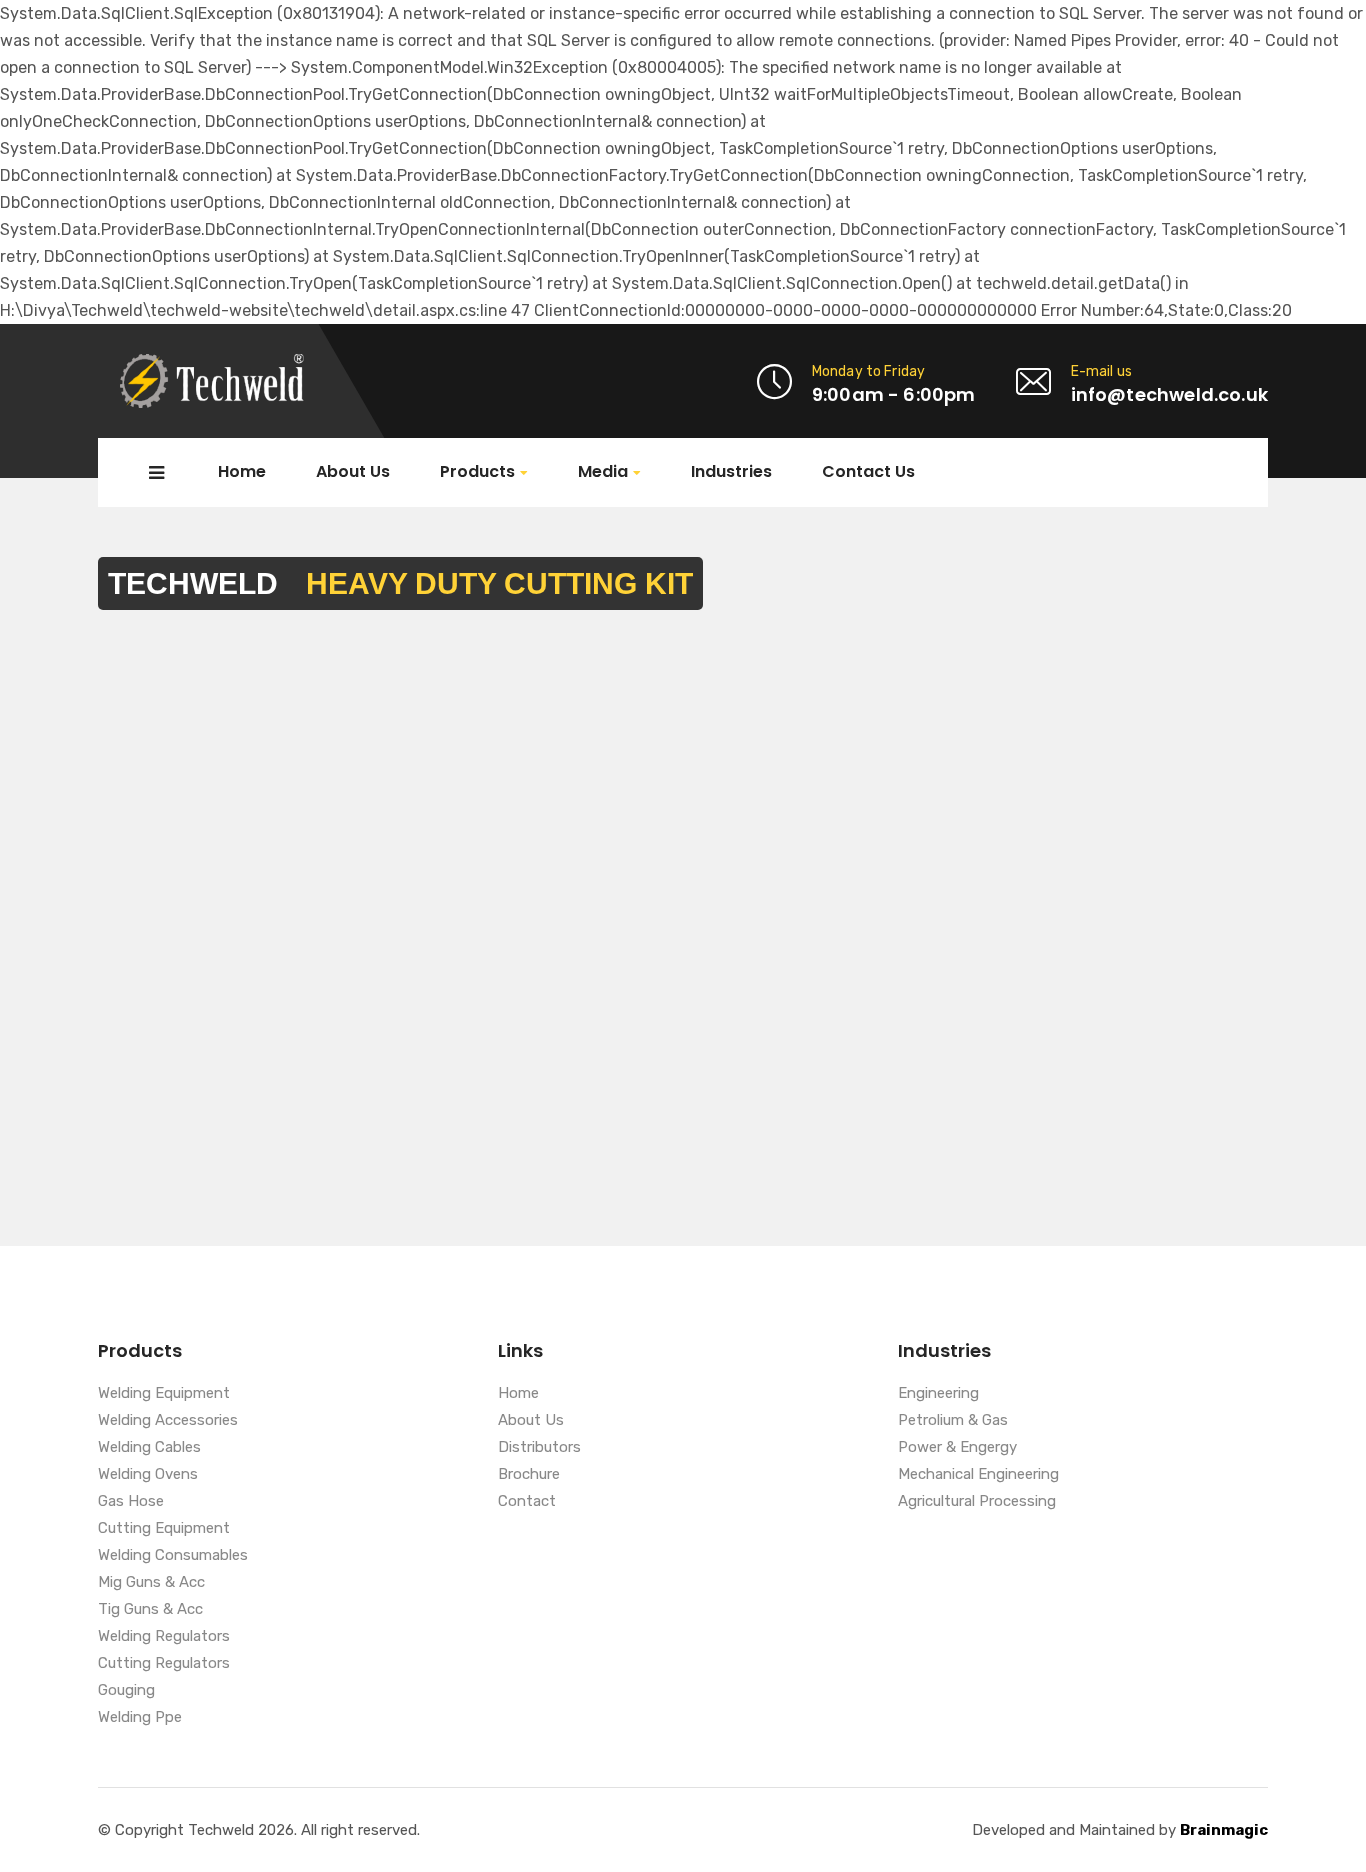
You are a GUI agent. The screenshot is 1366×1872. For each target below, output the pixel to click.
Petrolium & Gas (953, 1421)
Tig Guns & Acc (150, 1610)
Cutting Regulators (164, 1664)
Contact (527, 1502)
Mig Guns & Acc (151, 1583)
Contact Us (868, 472)
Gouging (126, 1691)
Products (477, 472)
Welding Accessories (168, 1421)
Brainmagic (1224, 1830)
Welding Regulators (164, 1637)
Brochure (529, 1475)
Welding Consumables (173, 1556)
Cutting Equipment (164, 1529)
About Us (353, 472)
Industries (731, 472)
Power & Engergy (957, 1448)
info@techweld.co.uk (1169, 394)
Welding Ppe (140, 1718)
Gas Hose (131, 1502)
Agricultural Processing (977, 1502)
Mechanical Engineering (978, 1475)
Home (242, 472)
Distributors (539, 1448)
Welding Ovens (148, 1475)
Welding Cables (149, 1448)
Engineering (938, 1394)
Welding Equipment (164, 1394)
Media (603, 472)
